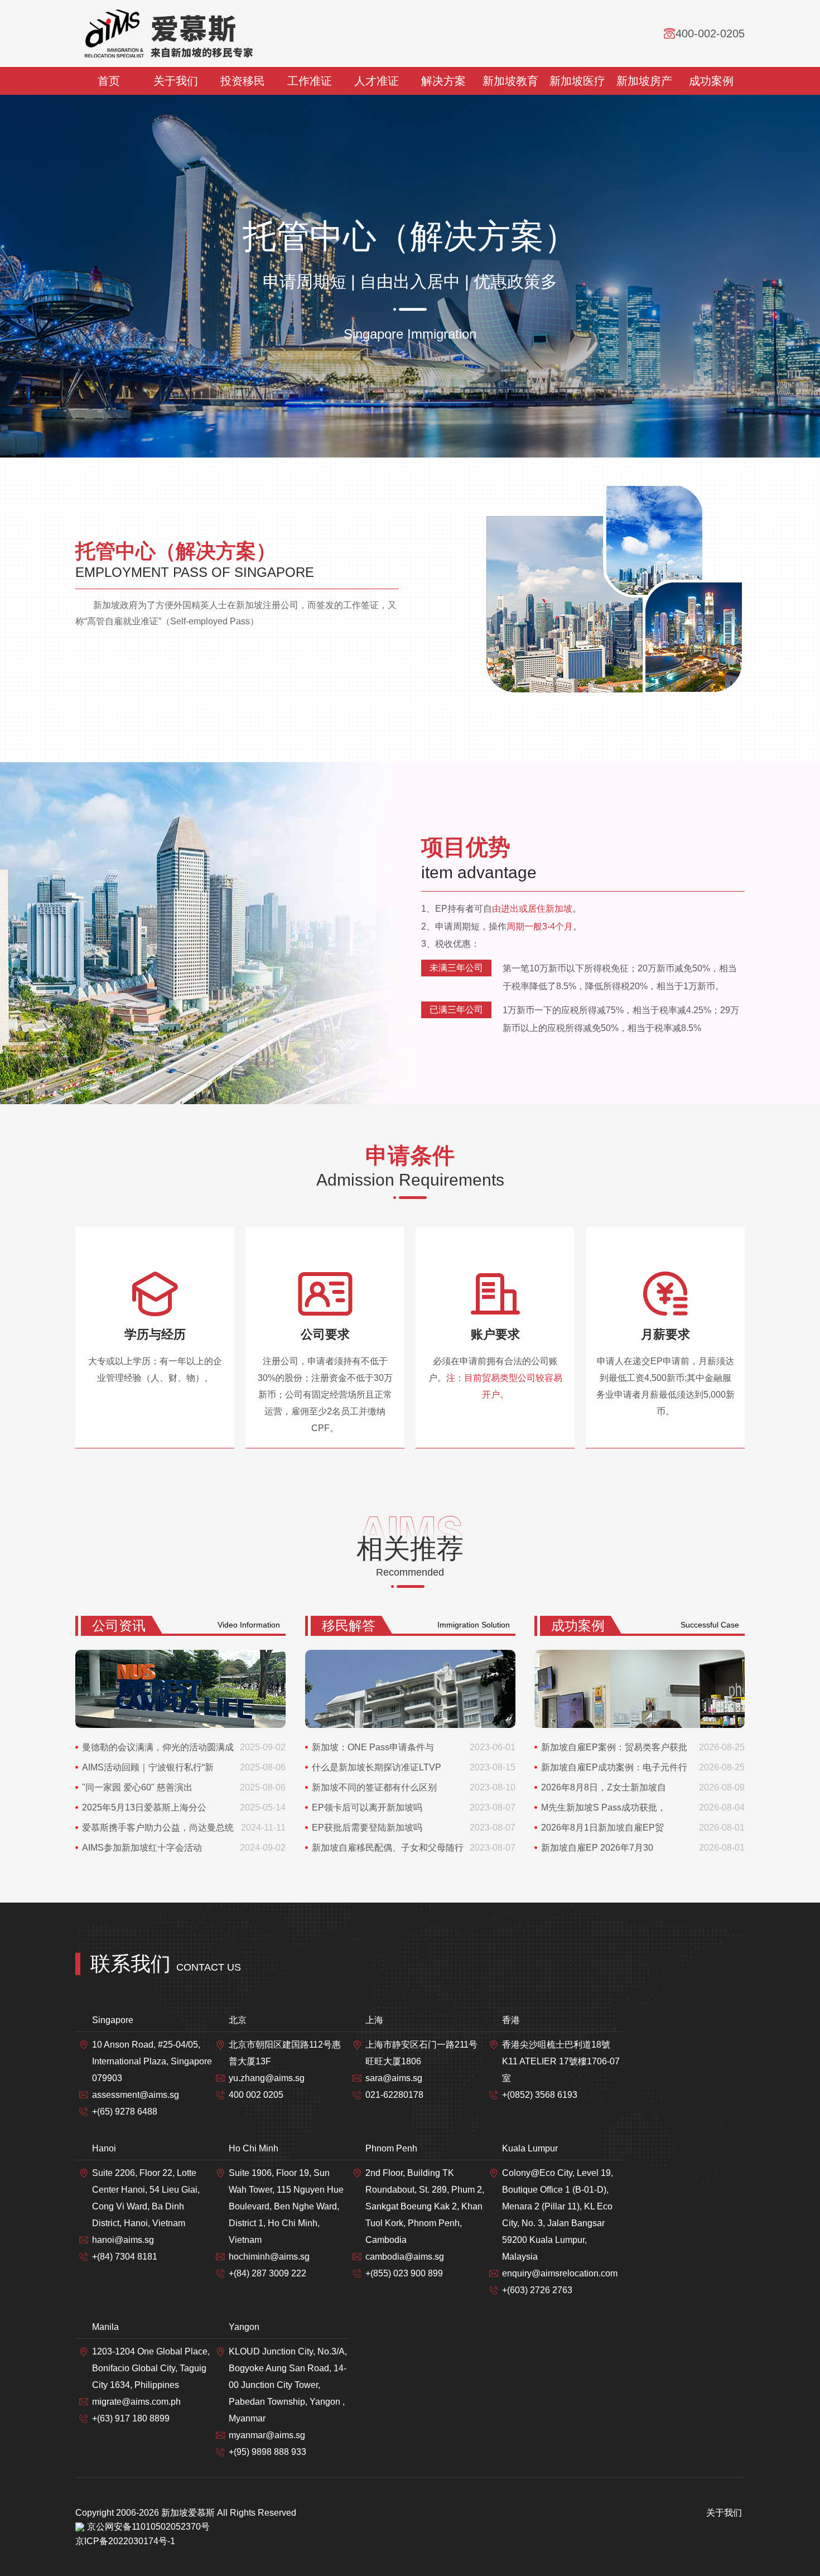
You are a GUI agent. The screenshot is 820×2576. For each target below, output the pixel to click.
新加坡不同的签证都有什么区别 (374, 1787)
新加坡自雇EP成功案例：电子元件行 (614, 1767)
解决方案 (443, 81)
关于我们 (176, 81)
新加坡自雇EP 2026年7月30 (597, 1848)
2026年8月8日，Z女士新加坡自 (604, 1787)
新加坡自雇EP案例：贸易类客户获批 (614, 1747)
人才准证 (377, 81)
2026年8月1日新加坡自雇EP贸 (602, 1828)
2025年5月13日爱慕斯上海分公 (144, 1807)
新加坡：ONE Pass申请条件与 (373, 1747)
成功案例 (711, 81)
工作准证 (310, 81)
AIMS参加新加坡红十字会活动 (142, 1848)
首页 (109, 81)
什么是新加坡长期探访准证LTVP (377, 1767)
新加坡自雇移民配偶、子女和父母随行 (388, 1848)
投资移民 (243, 81)
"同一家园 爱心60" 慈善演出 (137, 1787)
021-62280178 (394, 2095)
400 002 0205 (256, 2095)
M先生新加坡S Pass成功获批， (604, 1807)
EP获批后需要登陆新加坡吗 (367, 1828)
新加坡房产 (644, 81)
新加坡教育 (510, 81)
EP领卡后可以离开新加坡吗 (367, 1807)
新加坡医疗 (577, 81)
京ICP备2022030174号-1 (125, 2541)
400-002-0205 (710, 33)
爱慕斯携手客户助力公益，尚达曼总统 (158, 1828)
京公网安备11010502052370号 (148, 2527)
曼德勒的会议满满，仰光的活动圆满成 (158, 1747)
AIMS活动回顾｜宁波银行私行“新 (148, 1767)
